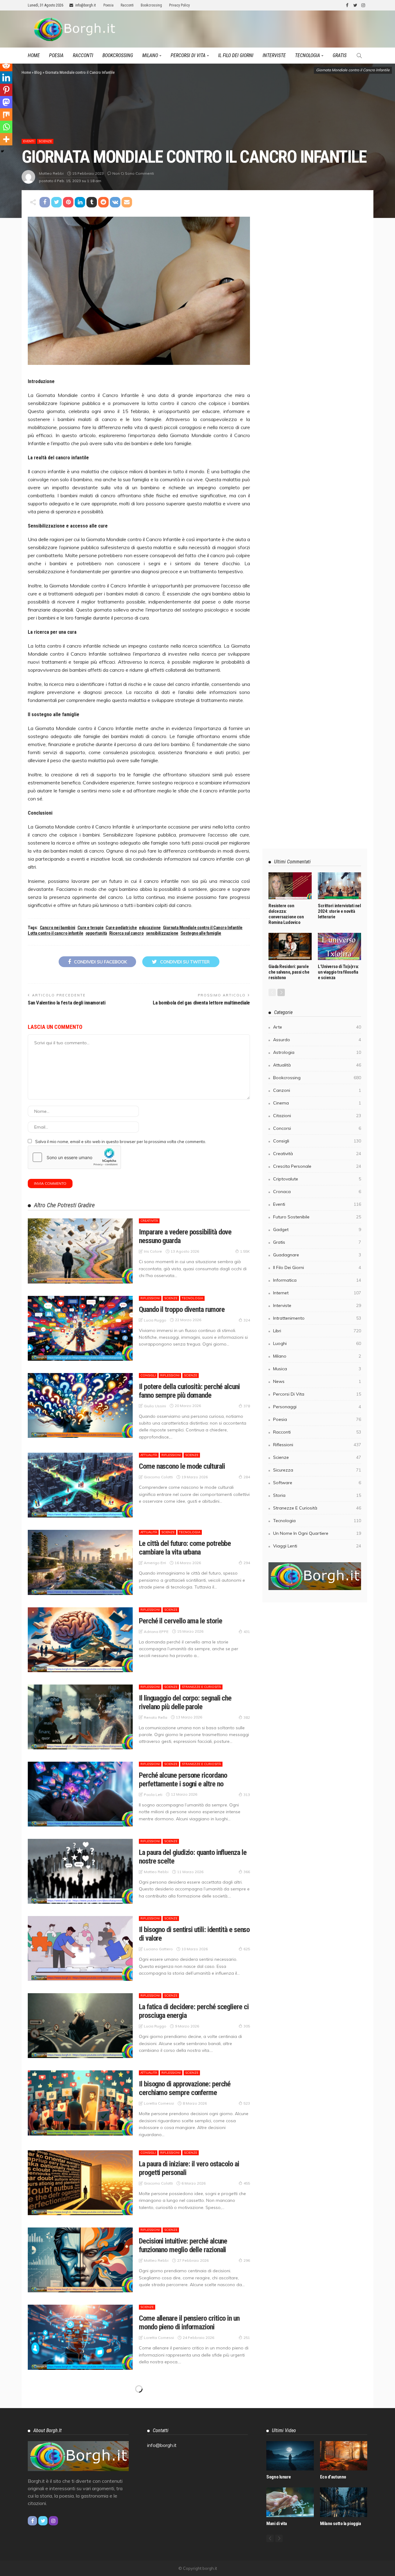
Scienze (45, 141)
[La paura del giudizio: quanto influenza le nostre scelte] (80, 1871)
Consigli (148, 1375)
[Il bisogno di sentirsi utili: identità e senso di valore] (80, 1948)
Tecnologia (308, 55)
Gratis (340, 55)
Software (317, 1483)
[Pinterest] (6, 90)
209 (247, 2569)
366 (247, 1872)
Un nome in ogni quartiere (317, 1533)
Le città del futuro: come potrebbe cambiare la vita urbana (185, 1548)
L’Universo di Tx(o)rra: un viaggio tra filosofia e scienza (338, 972)
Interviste (274, 55)
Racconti (127, 5)
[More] (6, 139)
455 (247, 2183)
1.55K (245, 1251)
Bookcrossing (151, 5)
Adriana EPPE (156, 1632)
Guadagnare (317, 1255)
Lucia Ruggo (155, 1320)
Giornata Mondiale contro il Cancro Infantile (203, 928)
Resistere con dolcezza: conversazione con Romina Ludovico (286, 914)
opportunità (96, 933)
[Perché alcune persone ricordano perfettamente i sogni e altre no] (80, 1794)
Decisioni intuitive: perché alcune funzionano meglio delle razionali (183, 2245)
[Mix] (6, 115)
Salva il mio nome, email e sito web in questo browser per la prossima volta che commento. (121, 1142)
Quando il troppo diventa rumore (182, 1309)
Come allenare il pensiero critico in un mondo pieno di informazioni (189, 2323)
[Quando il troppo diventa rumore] (80, 1328)
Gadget (317, 1230)
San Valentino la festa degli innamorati (67, 1003)
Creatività (149, 1221)
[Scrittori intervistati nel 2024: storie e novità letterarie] (339, 886)
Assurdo (317, 1040)
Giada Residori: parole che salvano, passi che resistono (289, 972)
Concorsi (317, 1128)
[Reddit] (6, 65)
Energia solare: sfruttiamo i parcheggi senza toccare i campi (189, 2400)
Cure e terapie (91, 928)
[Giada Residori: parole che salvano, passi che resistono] (290, 946)
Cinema (317, 1103)
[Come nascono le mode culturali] (80, 1485)
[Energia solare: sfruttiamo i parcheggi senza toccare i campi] (80, 2415)
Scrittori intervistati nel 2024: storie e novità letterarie (339, 911)
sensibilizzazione (162, 933)
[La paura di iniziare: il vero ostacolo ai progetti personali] (80, 2183)
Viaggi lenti (317, 1546)
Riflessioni (150, 1298)
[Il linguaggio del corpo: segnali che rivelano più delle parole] (80, 1717)
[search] (359, 56)
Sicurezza (317, 1470)
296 (247, 2260)
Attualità (149, 1455)
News (317, 1381)
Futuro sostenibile (317, 1217)
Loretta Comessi (159, 2103)
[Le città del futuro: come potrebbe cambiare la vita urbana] (80, 1562)
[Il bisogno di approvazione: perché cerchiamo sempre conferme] (80, 2103)
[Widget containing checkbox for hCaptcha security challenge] (74, 1157)
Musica (317, 1369)
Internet (195, 2462)
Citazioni (317, 1116)
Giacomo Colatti (158, 1477)
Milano (150, 55)
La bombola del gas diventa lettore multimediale (201, 1003)
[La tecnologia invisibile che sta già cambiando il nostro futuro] (80, 2492)
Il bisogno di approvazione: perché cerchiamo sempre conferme (185, 2088)
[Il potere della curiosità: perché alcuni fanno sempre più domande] (80, 1405)
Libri (317, 1331)
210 (247, 2492)
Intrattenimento (317, 1318)
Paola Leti (153, 1795)
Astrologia (317, 1052)
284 (247, 1477)
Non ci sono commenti (133, 173)
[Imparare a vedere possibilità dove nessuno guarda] (80, 1251)
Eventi (29, 141)
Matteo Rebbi (51, 173)
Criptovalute (317, 1179)
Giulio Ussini (155, 1406)
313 (247, 1795)
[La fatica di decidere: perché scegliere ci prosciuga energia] (80, 2026)
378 (247, 1406)
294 (247, 1563)
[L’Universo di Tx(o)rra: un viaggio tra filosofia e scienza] (339, 946)
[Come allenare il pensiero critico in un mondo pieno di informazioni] (80, 2337)
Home (34, 55)
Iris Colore (153, 1251)
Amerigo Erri (155, 1563)
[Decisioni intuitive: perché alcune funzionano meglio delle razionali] (80, 2260)
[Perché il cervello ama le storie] (80, 1640)
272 (247, 2415)
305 (247, 2026)
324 (247, 1320)
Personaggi (317, 1407)
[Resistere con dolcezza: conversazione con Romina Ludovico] (290, 886)
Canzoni (317, 1090)
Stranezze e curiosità (201, 1687)
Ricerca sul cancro (127, 933)
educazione (150, 928)
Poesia (108, 5)
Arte (144, 2539)
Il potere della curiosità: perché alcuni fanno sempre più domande (189, 1391)
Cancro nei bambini (58, 928)
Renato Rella (156, 1717)
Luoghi (317, 1343)
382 (247, 1717)
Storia (317, 1495)
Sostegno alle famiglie (201, 933)
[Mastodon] (6, 102)
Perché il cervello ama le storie (180, 1621)
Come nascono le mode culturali (182, 1466)
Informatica (172, 2462)
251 (247, 2338)
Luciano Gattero (158, 1949)
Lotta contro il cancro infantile (56, 933)
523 (247, 2103)
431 (247, 1632)
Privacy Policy (179, 5)
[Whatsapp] (6, 127)
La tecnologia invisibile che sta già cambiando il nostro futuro (185, 2477)
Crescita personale (317, 1166)
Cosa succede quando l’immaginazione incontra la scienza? (191, 2554)
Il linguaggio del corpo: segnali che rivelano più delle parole (185, 1702)
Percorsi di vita (188, 55)
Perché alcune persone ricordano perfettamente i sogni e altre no (183, 1780)
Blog (38, 72)
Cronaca (148, 2462)
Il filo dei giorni (236, 55)
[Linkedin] (6, 77)
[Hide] (2, 151)
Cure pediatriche (121, 928)
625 (247, 1949)
